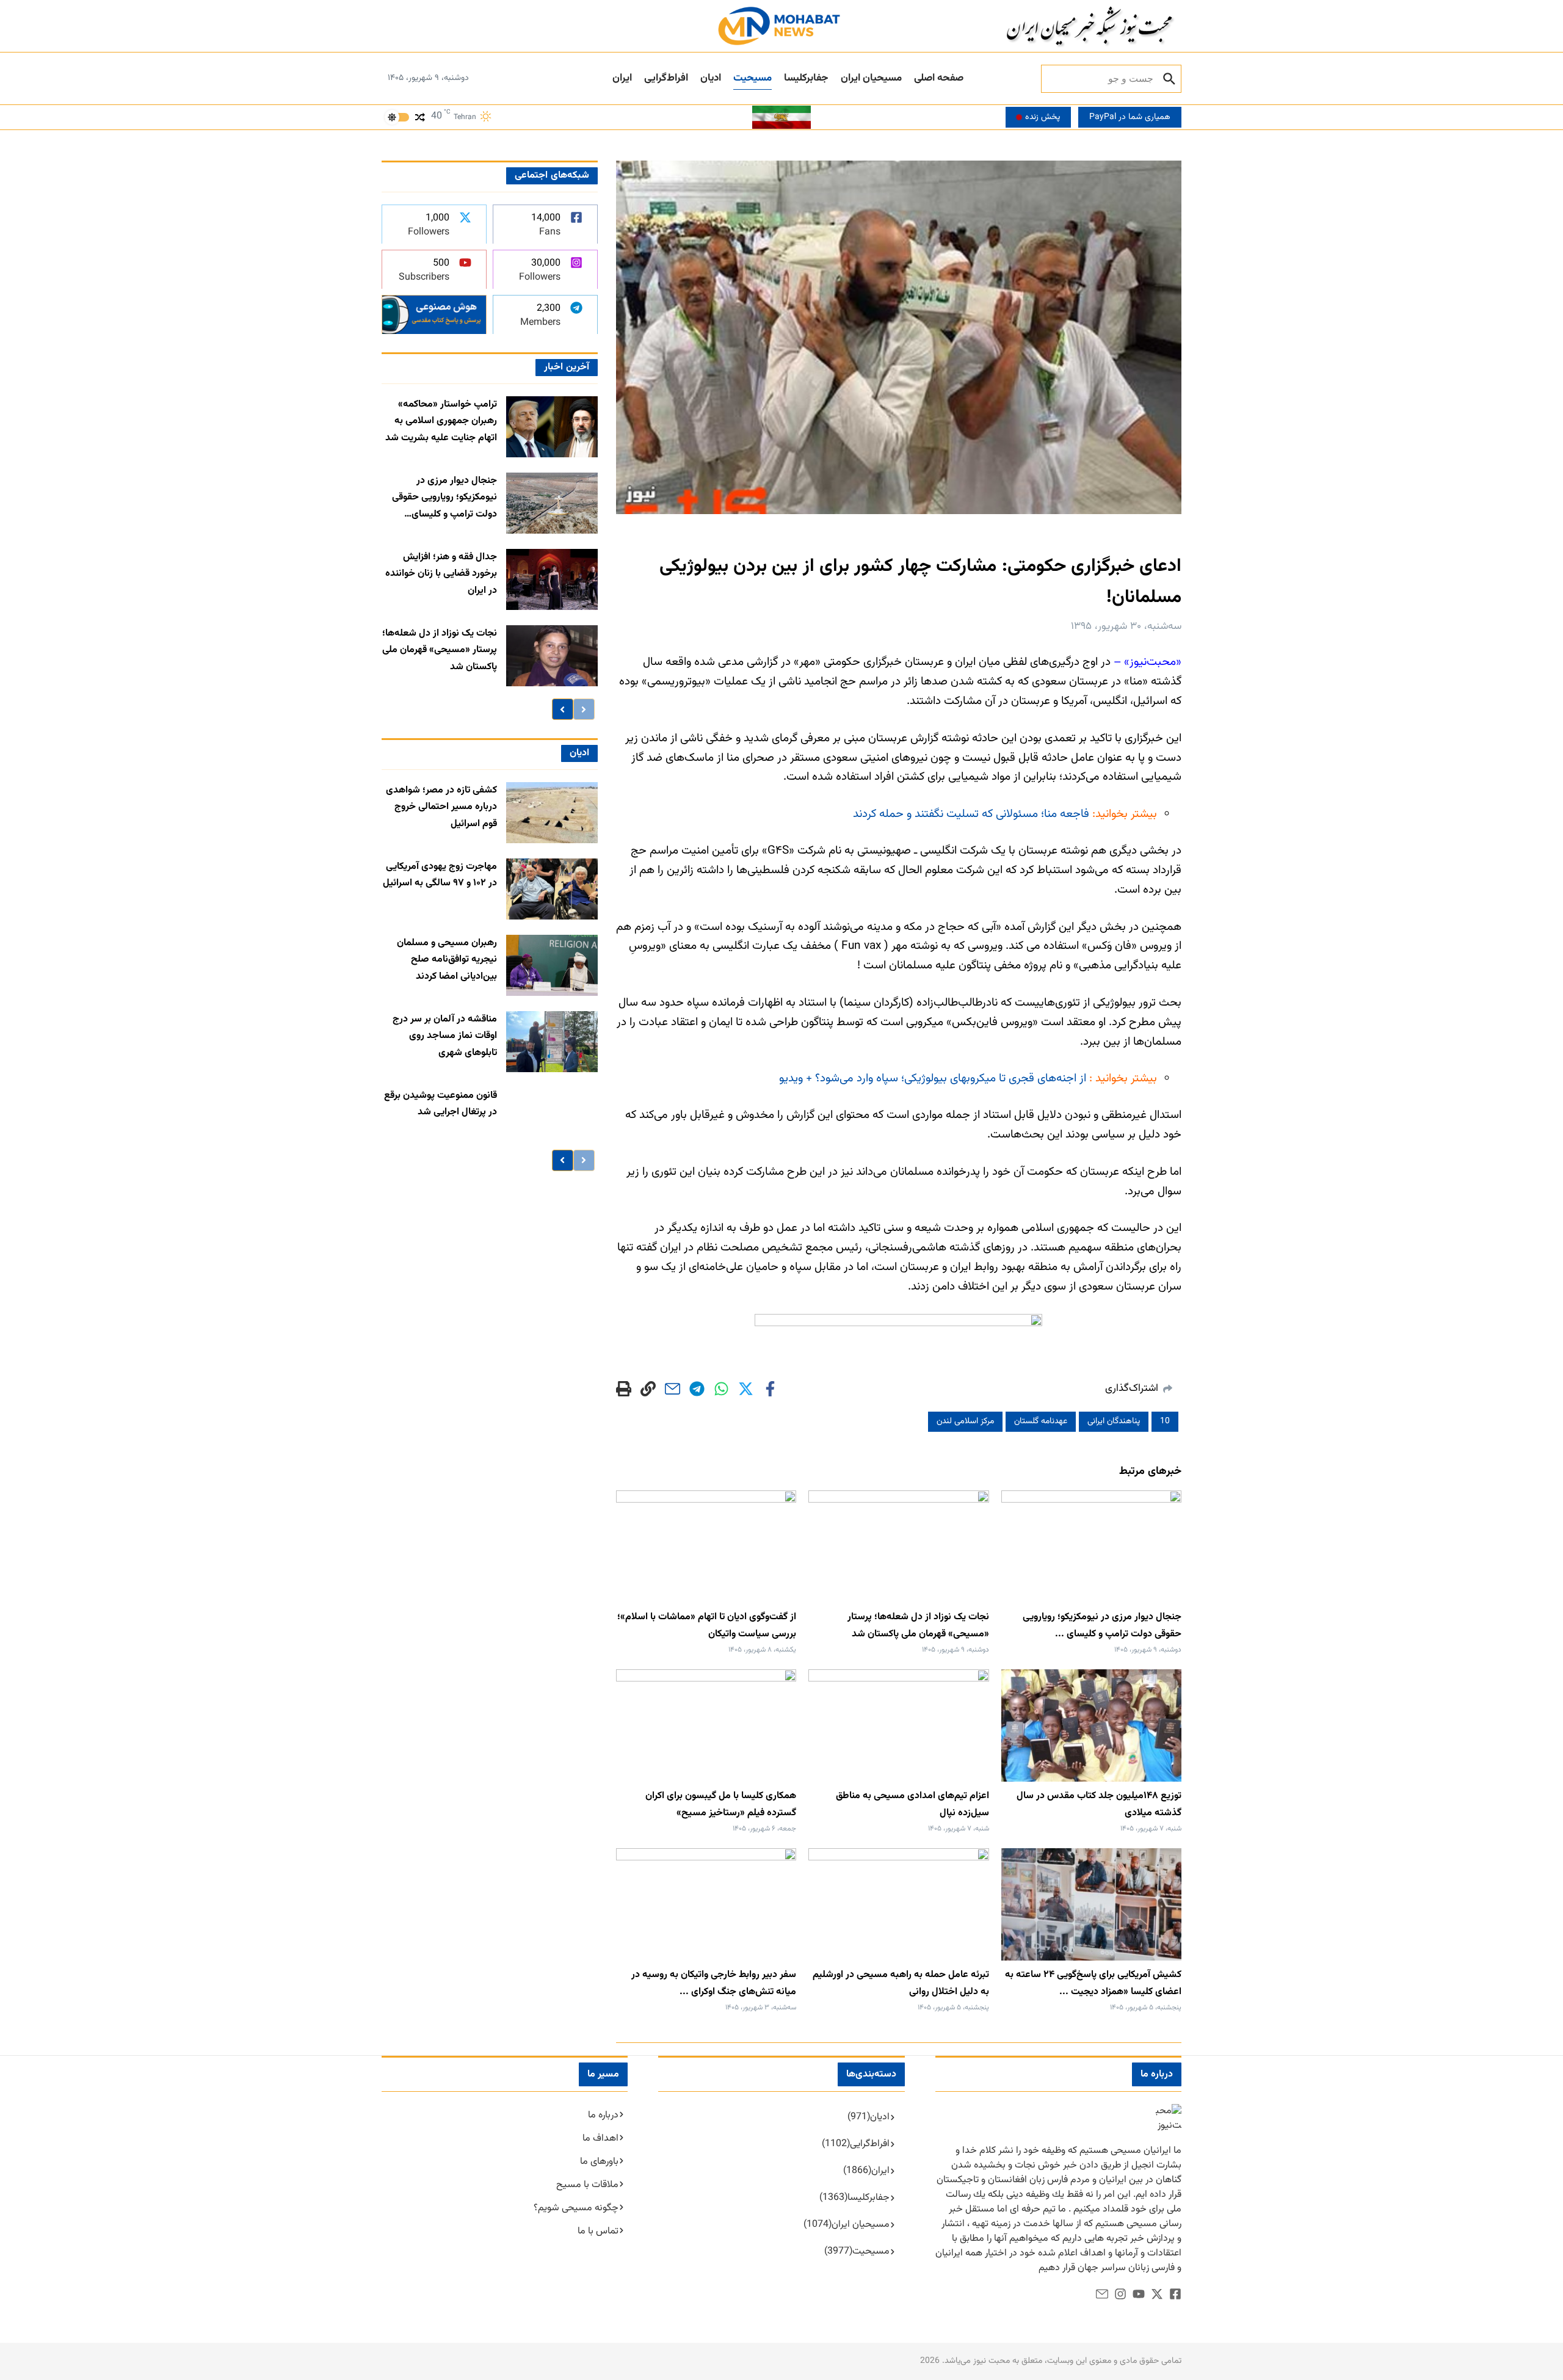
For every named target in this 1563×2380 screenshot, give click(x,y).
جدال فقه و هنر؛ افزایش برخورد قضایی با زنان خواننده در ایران (441, 574)
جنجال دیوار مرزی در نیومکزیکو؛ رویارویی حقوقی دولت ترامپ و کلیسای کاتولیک (444, 498)
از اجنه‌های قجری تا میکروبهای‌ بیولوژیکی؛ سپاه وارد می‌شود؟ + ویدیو (933, 1079)
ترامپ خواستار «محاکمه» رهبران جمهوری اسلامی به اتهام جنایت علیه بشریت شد (441, 421)
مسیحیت (752, 78)
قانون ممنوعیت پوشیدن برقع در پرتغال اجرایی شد (441, 1104)
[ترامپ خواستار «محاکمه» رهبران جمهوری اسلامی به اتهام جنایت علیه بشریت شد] (552, 427)
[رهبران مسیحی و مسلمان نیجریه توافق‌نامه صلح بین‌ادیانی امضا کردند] (552, 965)
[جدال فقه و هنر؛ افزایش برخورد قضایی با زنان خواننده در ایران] (552, 579)
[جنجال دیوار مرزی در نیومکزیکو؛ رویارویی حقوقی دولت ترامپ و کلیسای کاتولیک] (552, 503)
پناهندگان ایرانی (1114, 1421)
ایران (622, 78)
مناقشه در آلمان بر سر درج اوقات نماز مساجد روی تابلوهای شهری (445, 1036)
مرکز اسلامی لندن (965, 1421)
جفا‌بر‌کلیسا (806, 78)
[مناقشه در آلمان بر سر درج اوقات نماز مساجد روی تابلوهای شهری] (552, 1042)
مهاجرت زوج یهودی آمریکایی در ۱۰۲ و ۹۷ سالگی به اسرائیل (440, 875)
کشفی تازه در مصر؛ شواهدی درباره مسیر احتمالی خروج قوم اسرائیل (441, 807)
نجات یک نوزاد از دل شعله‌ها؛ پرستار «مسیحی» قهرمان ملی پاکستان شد (440, 650)
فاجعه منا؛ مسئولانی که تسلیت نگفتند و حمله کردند (973, 814)
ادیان (711, 78)
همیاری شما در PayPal (1130, 117)
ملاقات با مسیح (587, 2185)
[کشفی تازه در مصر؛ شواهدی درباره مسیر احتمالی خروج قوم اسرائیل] (552, 813)
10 (1165, 1421)
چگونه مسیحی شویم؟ (576, 2208)
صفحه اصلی (939, 78)
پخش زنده (1043, 117)
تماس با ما (598, 2231)
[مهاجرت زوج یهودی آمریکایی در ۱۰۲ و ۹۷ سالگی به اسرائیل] (552, 889)
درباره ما (603, 2115)
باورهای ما (599, 2162)
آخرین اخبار (566, 367)
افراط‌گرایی (666, 78)
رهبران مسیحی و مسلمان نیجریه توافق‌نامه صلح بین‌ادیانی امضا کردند (447, 960)
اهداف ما (600, 2139)
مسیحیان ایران (871, 78)
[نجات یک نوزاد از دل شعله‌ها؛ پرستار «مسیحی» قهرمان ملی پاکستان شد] (552, 656)
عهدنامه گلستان (1041, 1421)
